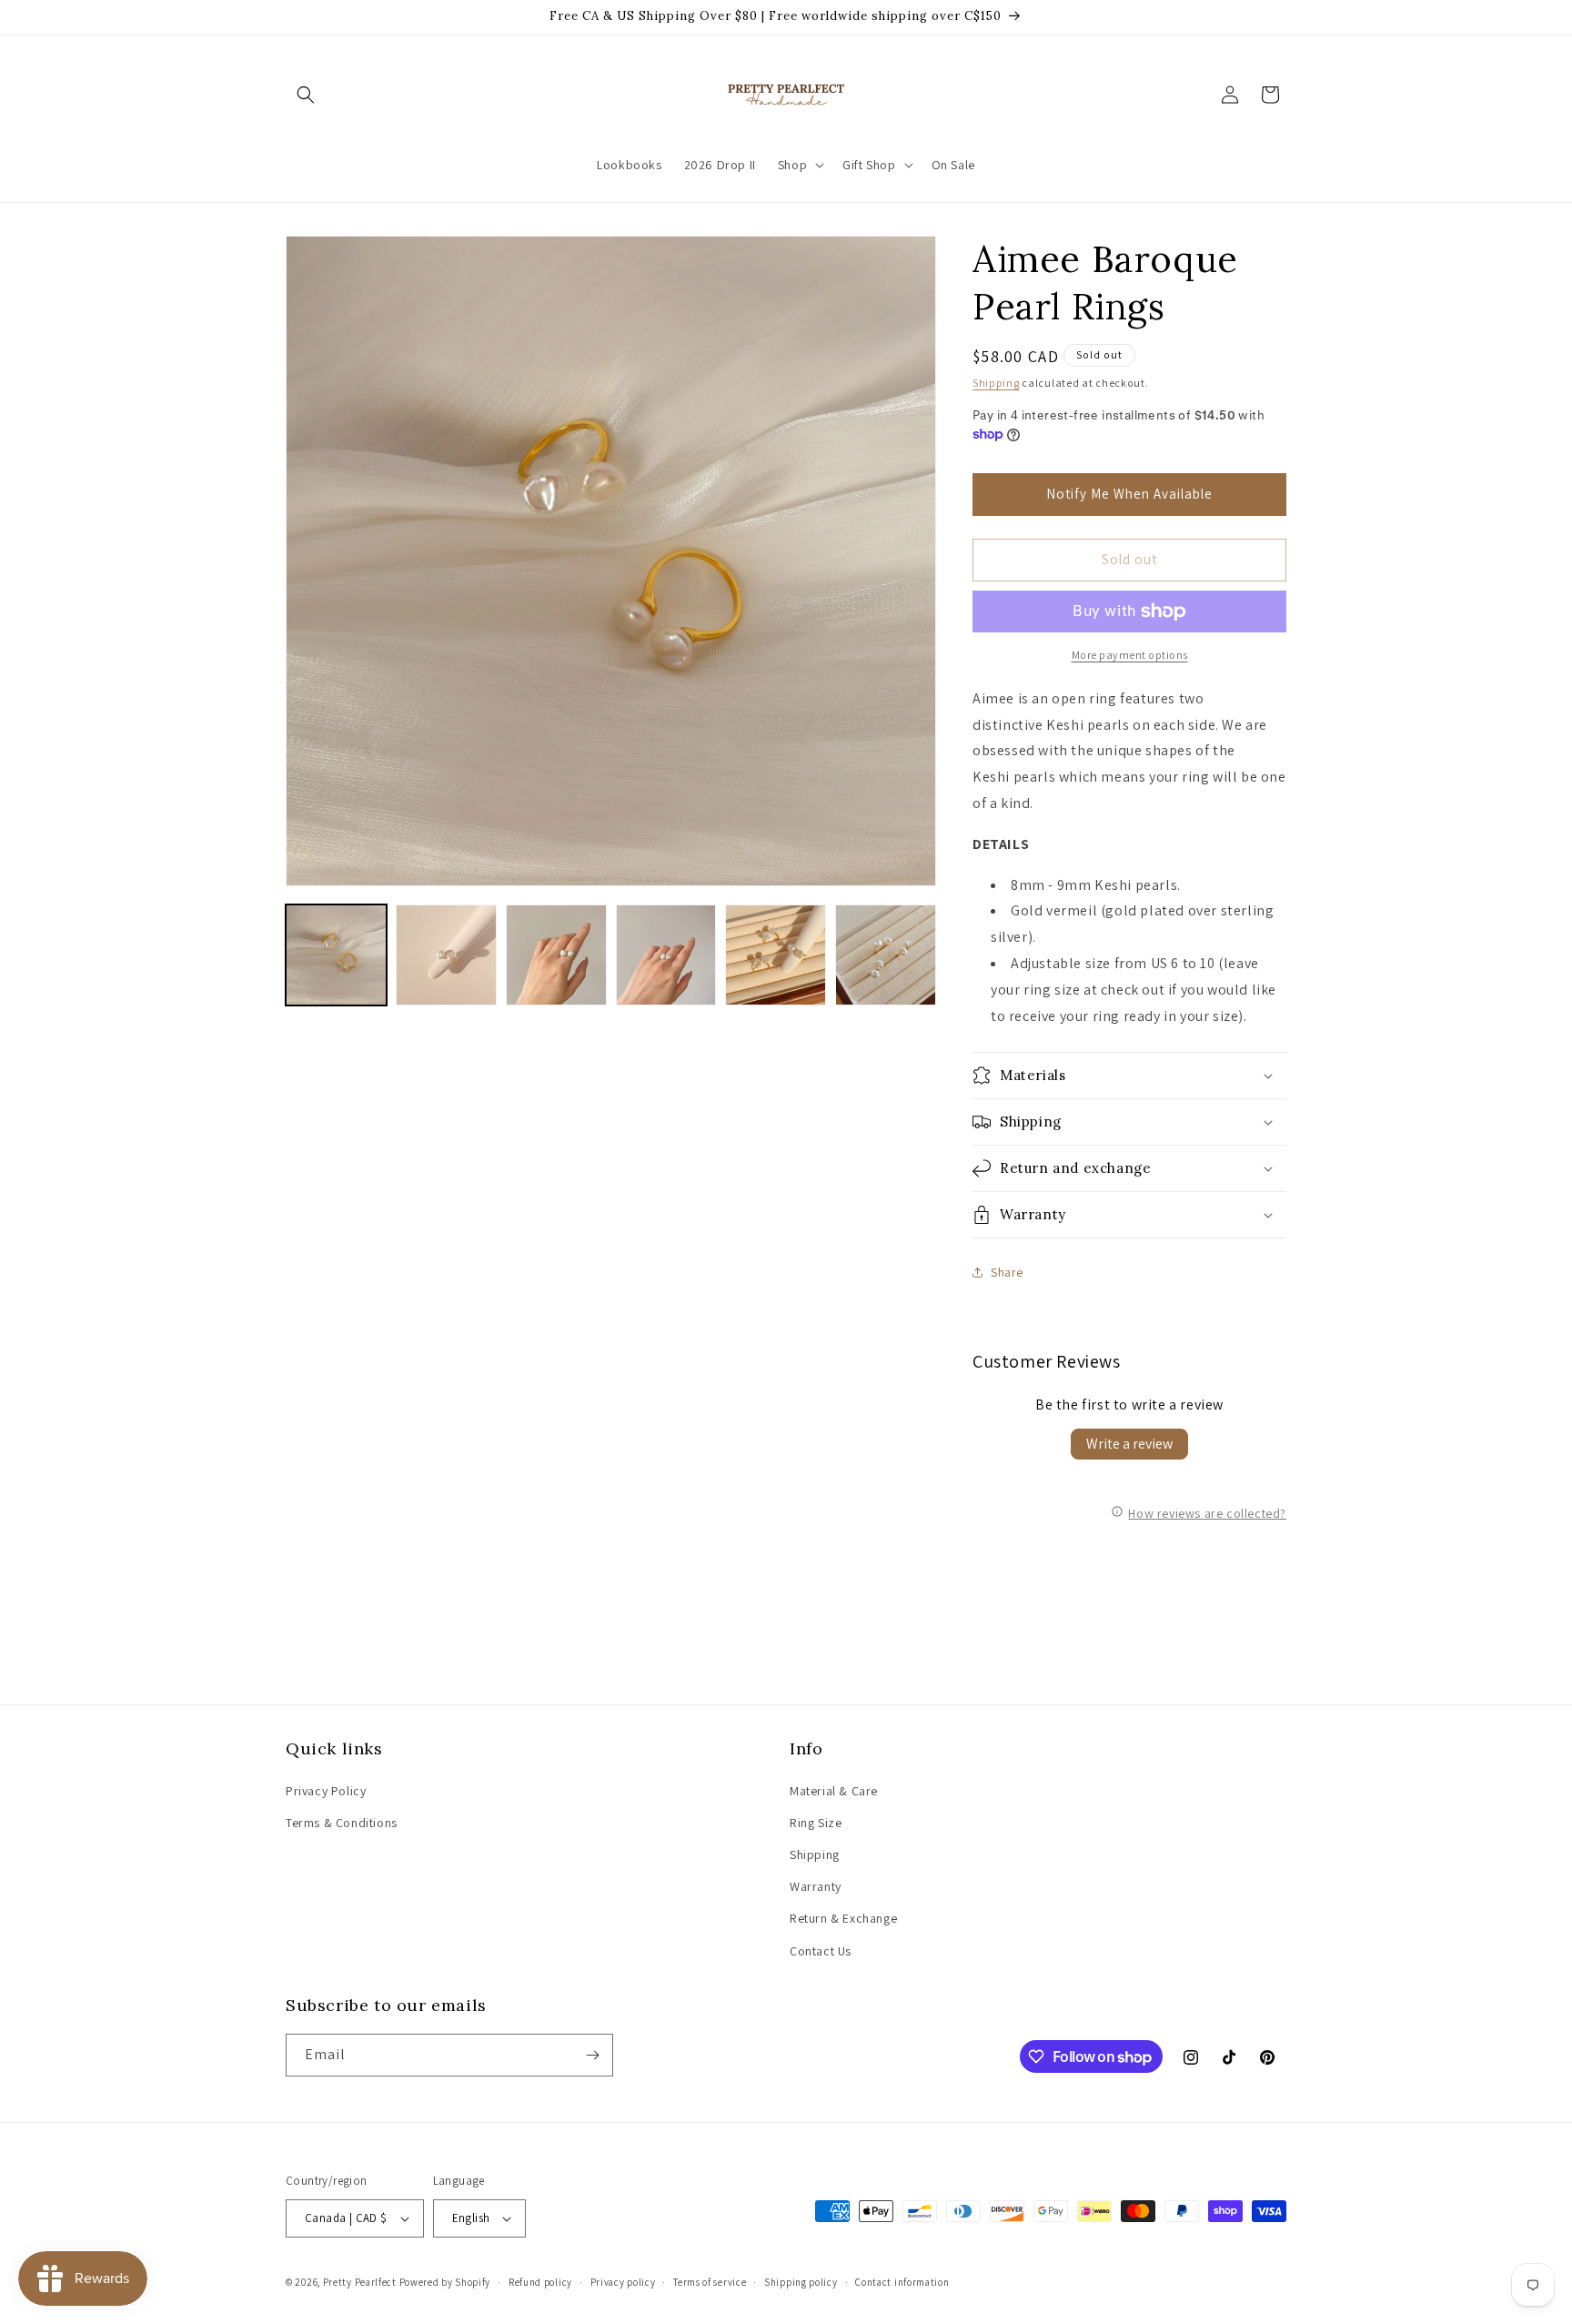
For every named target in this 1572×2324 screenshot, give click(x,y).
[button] (306, 95)
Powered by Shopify (445, 2282)
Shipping (996, 383)
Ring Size (816, 1823)
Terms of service (710, 2282)
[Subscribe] (592, 2055)
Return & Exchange (843, 1918)
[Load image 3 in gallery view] (556, 955)
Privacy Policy (326, 1791)
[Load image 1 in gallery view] (336, 955)
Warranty (816, 1886)
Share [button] (1007, 1272)
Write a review (1129, 1444)
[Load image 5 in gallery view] (776, 955)
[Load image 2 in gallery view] (446, 955)
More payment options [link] (1130, 655)
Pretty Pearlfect (360, 2282)
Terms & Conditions (342, 1823)
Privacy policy (623, 2282)
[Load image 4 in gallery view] (666, 955)
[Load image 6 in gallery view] (886, 955)
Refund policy (540, 2282)
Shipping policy (801, 2282)
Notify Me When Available (1129, 494)
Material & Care (834, 1791)
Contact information (902, 2282)
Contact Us (821, 1951)
